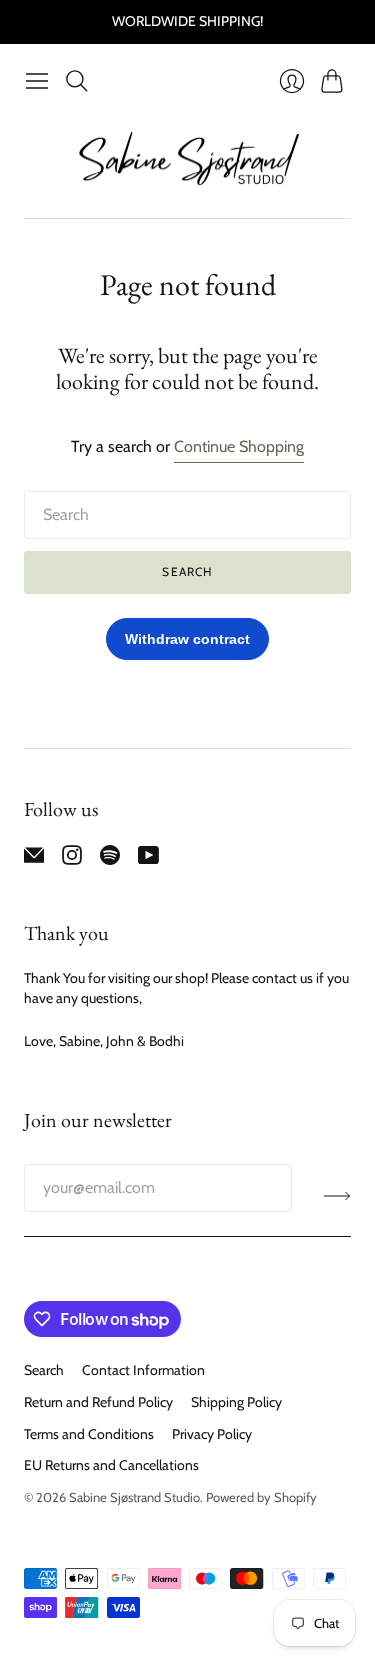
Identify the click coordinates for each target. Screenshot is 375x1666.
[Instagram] (72, 859)
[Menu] (37, 81)
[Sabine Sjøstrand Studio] (188, 159)
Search (187, 571)
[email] (34, 859)
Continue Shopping (239, 446)
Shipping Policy (236, 1402)
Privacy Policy (212, 1434)
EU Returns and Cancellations (111, 1465)
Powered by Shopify (261, 1497)
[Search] (77, 81)
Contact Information (143, 1370)
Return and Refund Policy (98, 1402)
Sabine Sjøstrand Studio (134, 1497)
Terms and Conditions (89, 1434)
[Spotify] (110, 859)
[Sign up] (337, 1196)
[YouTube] (148, 859)
